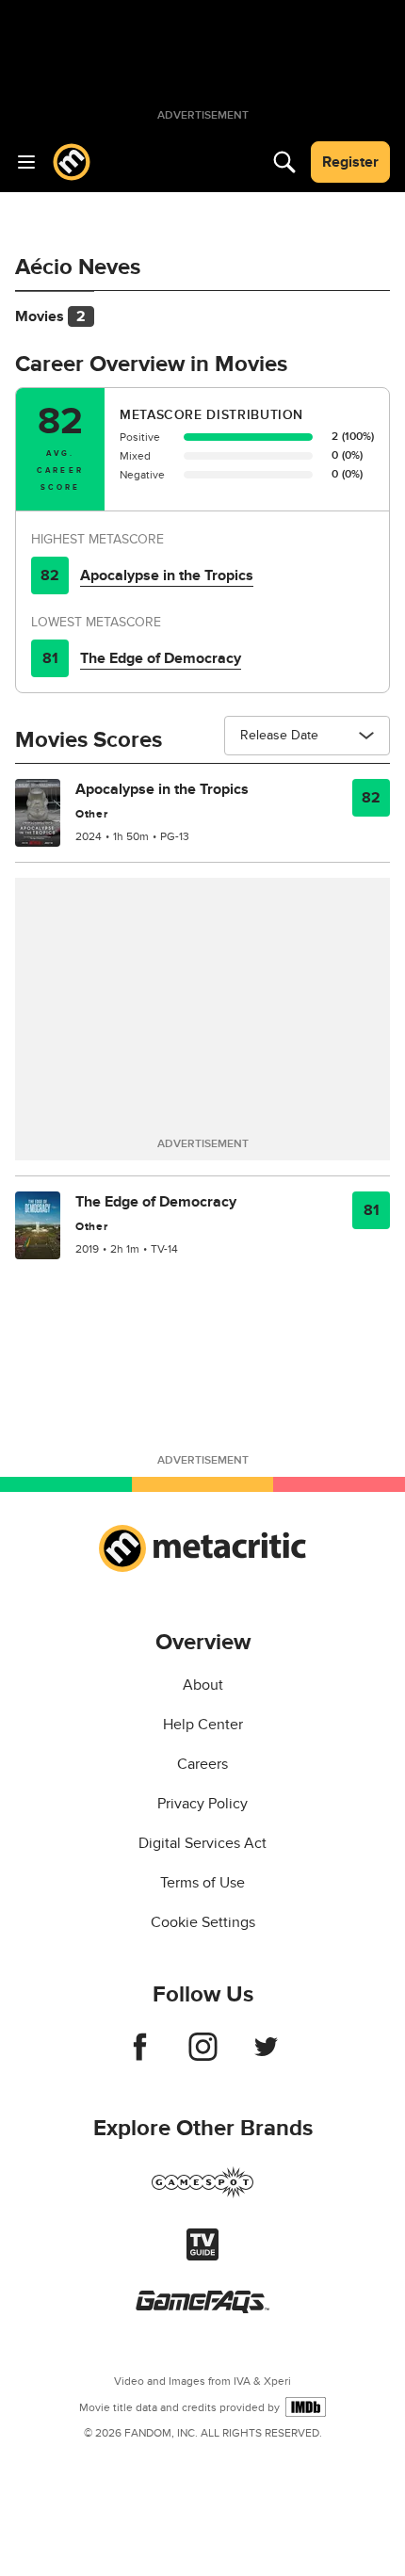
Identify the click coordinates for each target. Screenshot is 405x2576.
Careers (202, 1764)
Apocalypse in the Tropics (167, 575)
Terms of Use (202, 1883)
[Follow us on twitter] (266, 2056)
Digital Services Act (202, 1843)
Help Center (203, 1725)
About (203, 1685)
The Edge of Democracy (161, 658)
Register (350, 162)
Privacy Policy (202, 1804)
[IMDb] (306, 2407)
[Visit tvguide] (202, 2256)
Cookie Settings (203, 1922)
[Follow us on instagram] (203, 2056)
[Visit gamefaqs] (202, 2309)
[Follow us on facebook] (140, 2056)
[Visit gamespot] (202, 2194)
